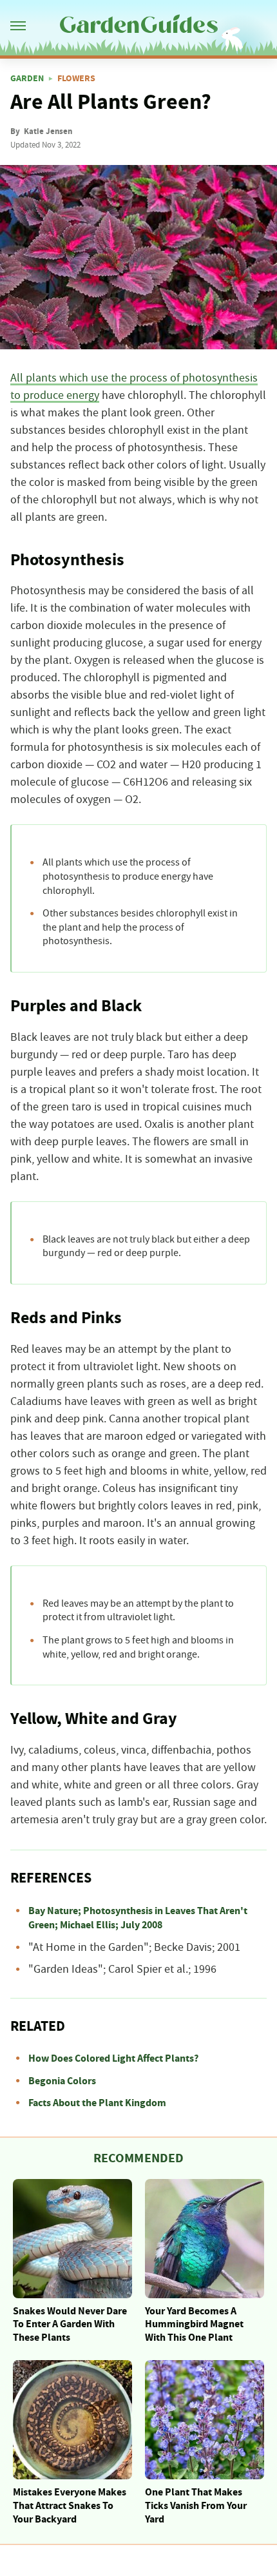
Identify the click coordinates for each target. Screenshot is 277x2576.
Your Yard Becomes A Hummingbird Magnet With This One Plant (194, 2325)
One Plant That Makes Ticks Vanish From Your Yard (196, 2506)
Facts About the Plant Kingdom (97, 2103)
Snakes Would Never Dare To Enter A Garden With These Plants (70, 2325)
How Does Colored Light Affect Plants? (113, 2058)
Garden (27, 79)
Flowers (76, 79)
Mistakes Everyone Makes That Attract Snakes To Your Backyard (70, 2506)
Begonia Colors (62, 2081)
